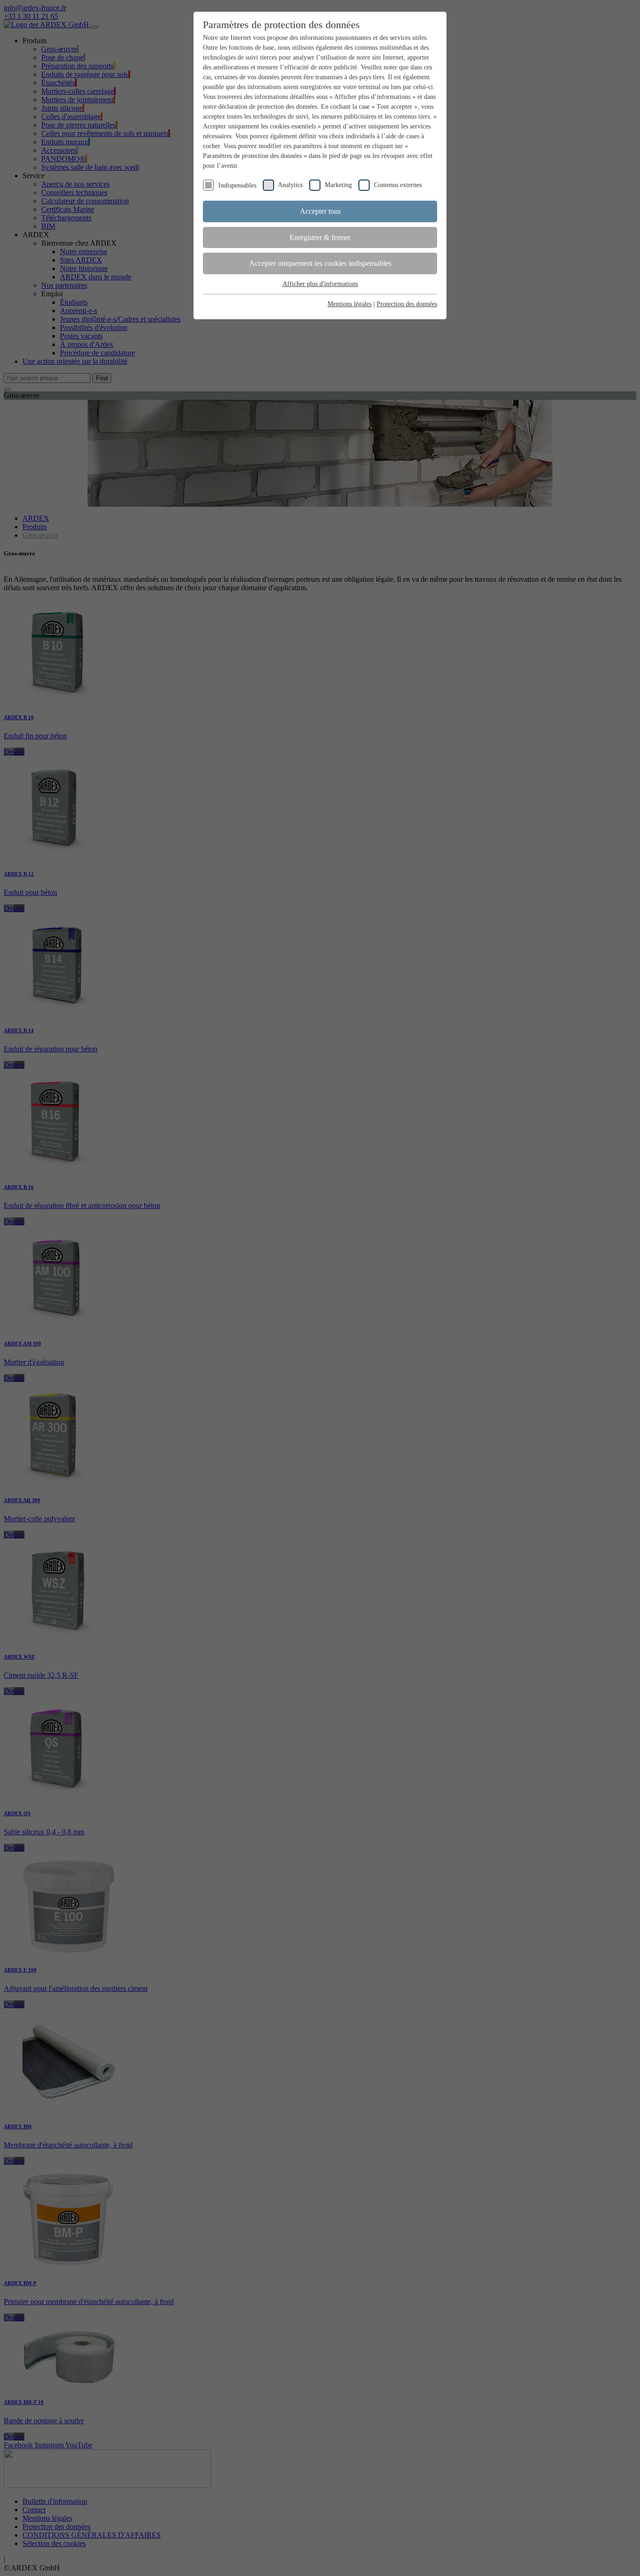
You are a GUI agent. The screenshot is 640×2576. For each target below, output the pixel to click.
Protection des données (407, 304)
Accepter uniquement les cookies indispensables (320, 263)
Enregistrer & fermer (320, 237)
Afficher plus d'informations (320, 284)
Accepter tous (320, 211)
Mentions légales (350, 304)
